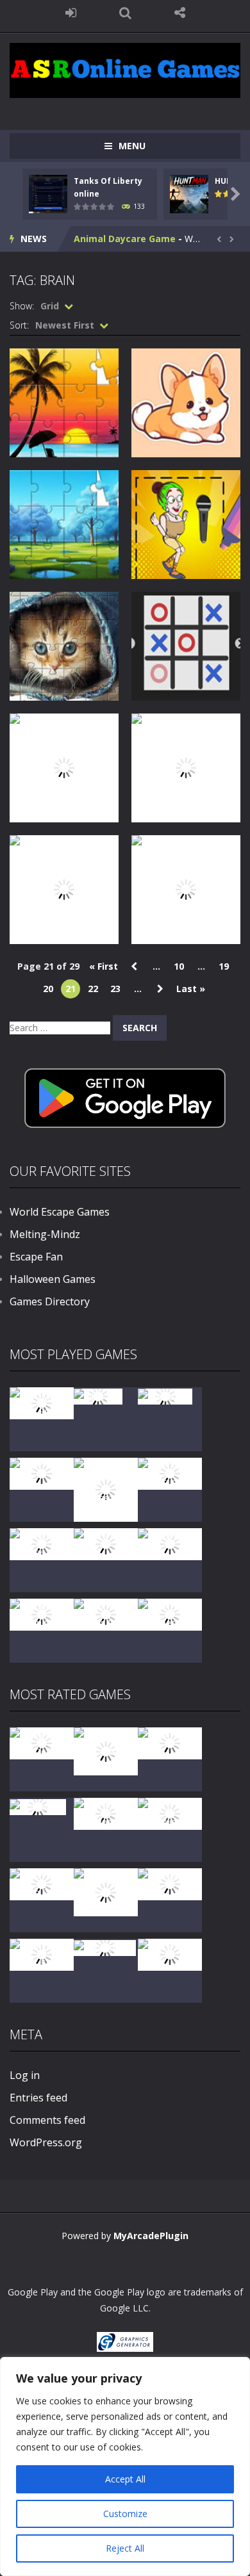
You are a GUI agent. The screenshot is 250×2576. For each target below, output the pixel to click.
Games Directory (50, 1301)
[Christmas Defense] (42, 1543)
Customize (125, 2514)
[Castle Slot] (165, 1395)
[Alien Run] (98, 1395)
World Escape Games (60, 1212)
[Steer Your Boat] (42, 1473)
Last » (191, 989)
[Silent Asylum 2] (42, 1883)
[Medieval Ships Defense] (42, 1742)
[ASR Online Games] (125, 69)
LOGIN (71, 13)
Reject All (125, 2548)
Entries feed (38, 2098)
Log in (25, 2075)
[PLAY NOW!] (48, 192)
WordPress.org (46, 2142)
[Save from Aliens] (170, 1742)
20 (48, 989)
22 (93, 989)
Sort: (19, 325)
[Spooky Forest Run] (42, 1402)
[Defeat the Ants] (170, 1883)
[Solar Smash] (105, 1947)
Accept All (125, 2479)
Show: (22, 306)
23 (115, 989)
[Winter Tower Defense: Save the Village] (106, 1489)
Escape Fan (36, 1257)
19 (224, 966)
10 (179, 966)
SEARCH (125, 13)
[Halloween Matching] (106, 1813)
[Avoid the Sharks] (170, 1543)
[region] (125, 2466)
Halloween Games (53, 1279)
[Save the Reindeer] (170, 1614)
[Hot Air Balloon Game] (42, 1614)
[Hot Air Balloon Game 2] (106, 1750)
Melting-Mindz (45, 1234)
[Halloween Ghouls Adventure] (106, 1891)
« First (104, 966)
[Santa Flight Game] (106, 1543)
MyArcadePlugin (151, 2236)
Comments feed (47, 2120)
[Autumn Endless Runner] (106, 1614)
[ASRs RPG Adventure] (170, 1473)
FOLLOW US (180, 13)
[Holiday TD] (38, 1806)
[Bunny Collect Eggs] (42, 1954)
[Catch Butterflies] (170, 1813)
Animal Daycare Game (125, 239)
